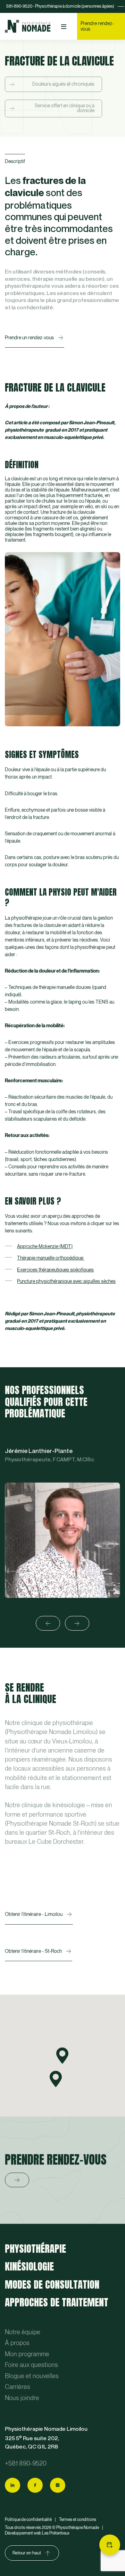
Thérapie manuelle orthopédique (51, 1258)
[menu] (64, 27)
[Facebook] (35, 2485)
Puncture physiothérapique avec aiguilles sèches (66, 1281)
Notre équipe (23, 2332)
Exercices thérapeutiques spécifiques (55, 1270)
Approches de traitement (57, 2302)
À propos (17, 2343)
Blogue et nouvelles (32, 2376)
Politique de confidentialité (28, 2520)
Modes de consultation (52, 2284)
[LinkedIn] (12, 2485)
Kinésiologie (29, 2266)
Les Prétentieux (56, 2533)
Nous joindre (22, 2398)
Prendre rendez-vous (97, 26)
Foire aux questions (31, 2365)
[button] (62, 2056)
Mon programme (27, 2354)
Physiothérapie (35, 2249)
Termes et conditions (78, 2520)
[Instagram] (58, 2485)
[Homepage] (28, 26)
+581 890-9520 (26, 2464)
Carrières (18, 2387)
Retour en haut (27, 2553)
